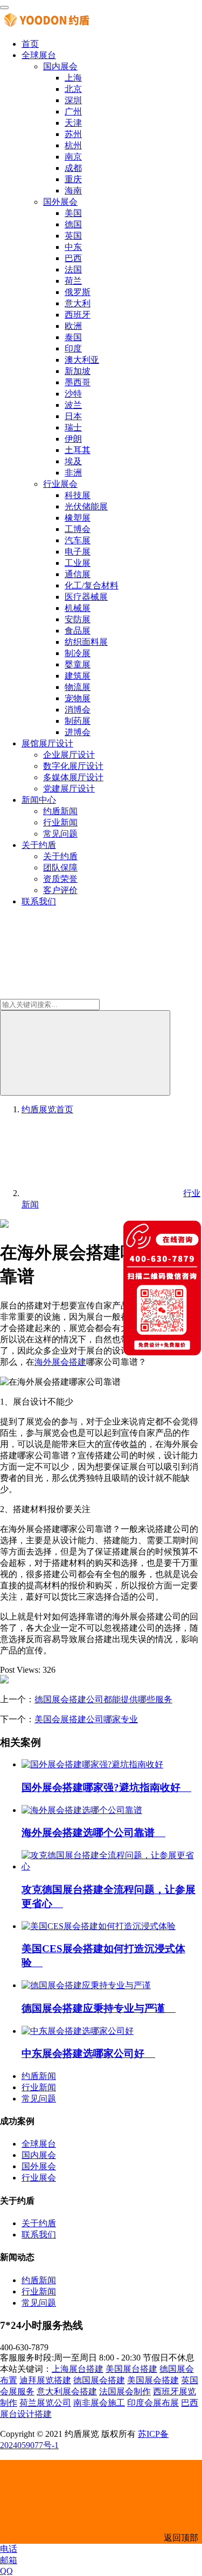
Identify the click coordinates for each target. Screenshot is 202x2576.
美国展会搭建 (153, 2380)
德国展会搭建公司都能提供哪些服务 (103, 1699)
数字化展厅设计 (73, 766)
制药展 (78, 721)
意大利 (78, 303)
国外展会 (60, 202)
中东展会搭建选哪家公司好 (88, 2053)
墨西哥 (78, 382)
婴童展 (78, 664)
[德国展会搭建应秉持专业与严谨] (86, 1985)
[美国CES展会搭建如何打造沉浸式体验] (99, 1926)
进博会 (78, 732)
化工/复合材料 (92, 585)
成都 (73, 168)
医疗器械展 (86, 597)
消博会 (78, 710)
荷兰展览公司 (45, 2403)
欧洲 (73, 326)
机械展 (78, 608)
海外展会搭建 (60, 1362)
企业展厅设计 (69, 755)
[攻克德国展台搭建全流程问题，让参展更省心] (112, 1866)
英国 (73, 236)
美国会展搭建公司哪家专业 (86, 1719)
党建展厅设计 (69, 789)
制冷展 (78, 653)
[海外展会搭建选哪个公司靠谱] (82, 1810)
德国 (73, 224)
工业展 (78, 563)
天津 (73, 123)
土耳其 (78, 450)
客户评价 (60, 890)
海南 (73, 190)
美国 (73, 213)
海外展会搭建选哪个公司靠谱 (93, 1833)
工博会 (78, 529)
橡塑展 (78, 518)
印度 (73, 348)
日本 (73, 416)
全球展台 (39, 55)
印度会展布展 (153, 2403)
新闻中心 (39, 800)
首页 (30, 44)
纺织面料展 (86, 642)
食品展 (78, 631)
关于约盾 (39, 845)
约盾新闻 (60, 811)
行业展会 (60, 484)
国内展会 (60, 66)
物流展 (78, 687)
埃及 (73, 461)
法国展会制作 (125, 2391)
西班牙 (78, 315)
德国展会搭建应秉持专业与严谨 (99, 2008)
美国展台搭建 (131, 2369)
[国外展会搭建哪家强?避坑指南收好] (92, 1764)
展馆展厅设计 (47, 743)
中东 (73, 247)
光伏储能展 (86, 506)
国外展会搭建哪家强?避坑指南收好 (106, 1787)
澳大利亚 (82, 360)
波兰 (73, 405)
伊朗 (73, 439)
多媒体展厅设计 (73, 777)
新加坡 (78, 371)
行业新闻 (60, 822)
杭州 (73, 145)
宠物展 (78, 698)
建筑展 (78, 676)
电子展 (78, 552)
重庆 (73, 179)
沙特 (73, 394)
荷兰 (73, 281)
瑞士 (73, 427)
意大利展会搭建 (67, 2391)
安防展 (78, 619)
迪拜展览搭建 (45, 2380)
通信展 (78, 574)
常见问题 (60, 834)
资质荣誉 (60, 879)
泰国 (73, 337)
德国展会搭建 (99, 2380)
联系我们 (39, 901)
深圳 (73, 100)
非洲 (73, 473)
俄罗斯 (78, 292)
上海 (73, 78)
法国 (73, 269)
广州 (73, 111)
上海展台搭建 (78, 2369)
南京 (73, 157)
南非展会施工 (99, 2403)
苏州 (73, 134)
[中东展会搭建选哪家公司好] (78, 2031)
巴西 (73, 258)
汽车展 (78, 540)
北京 (73, 89)
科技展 (78, 495)
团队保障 (60, 868)
